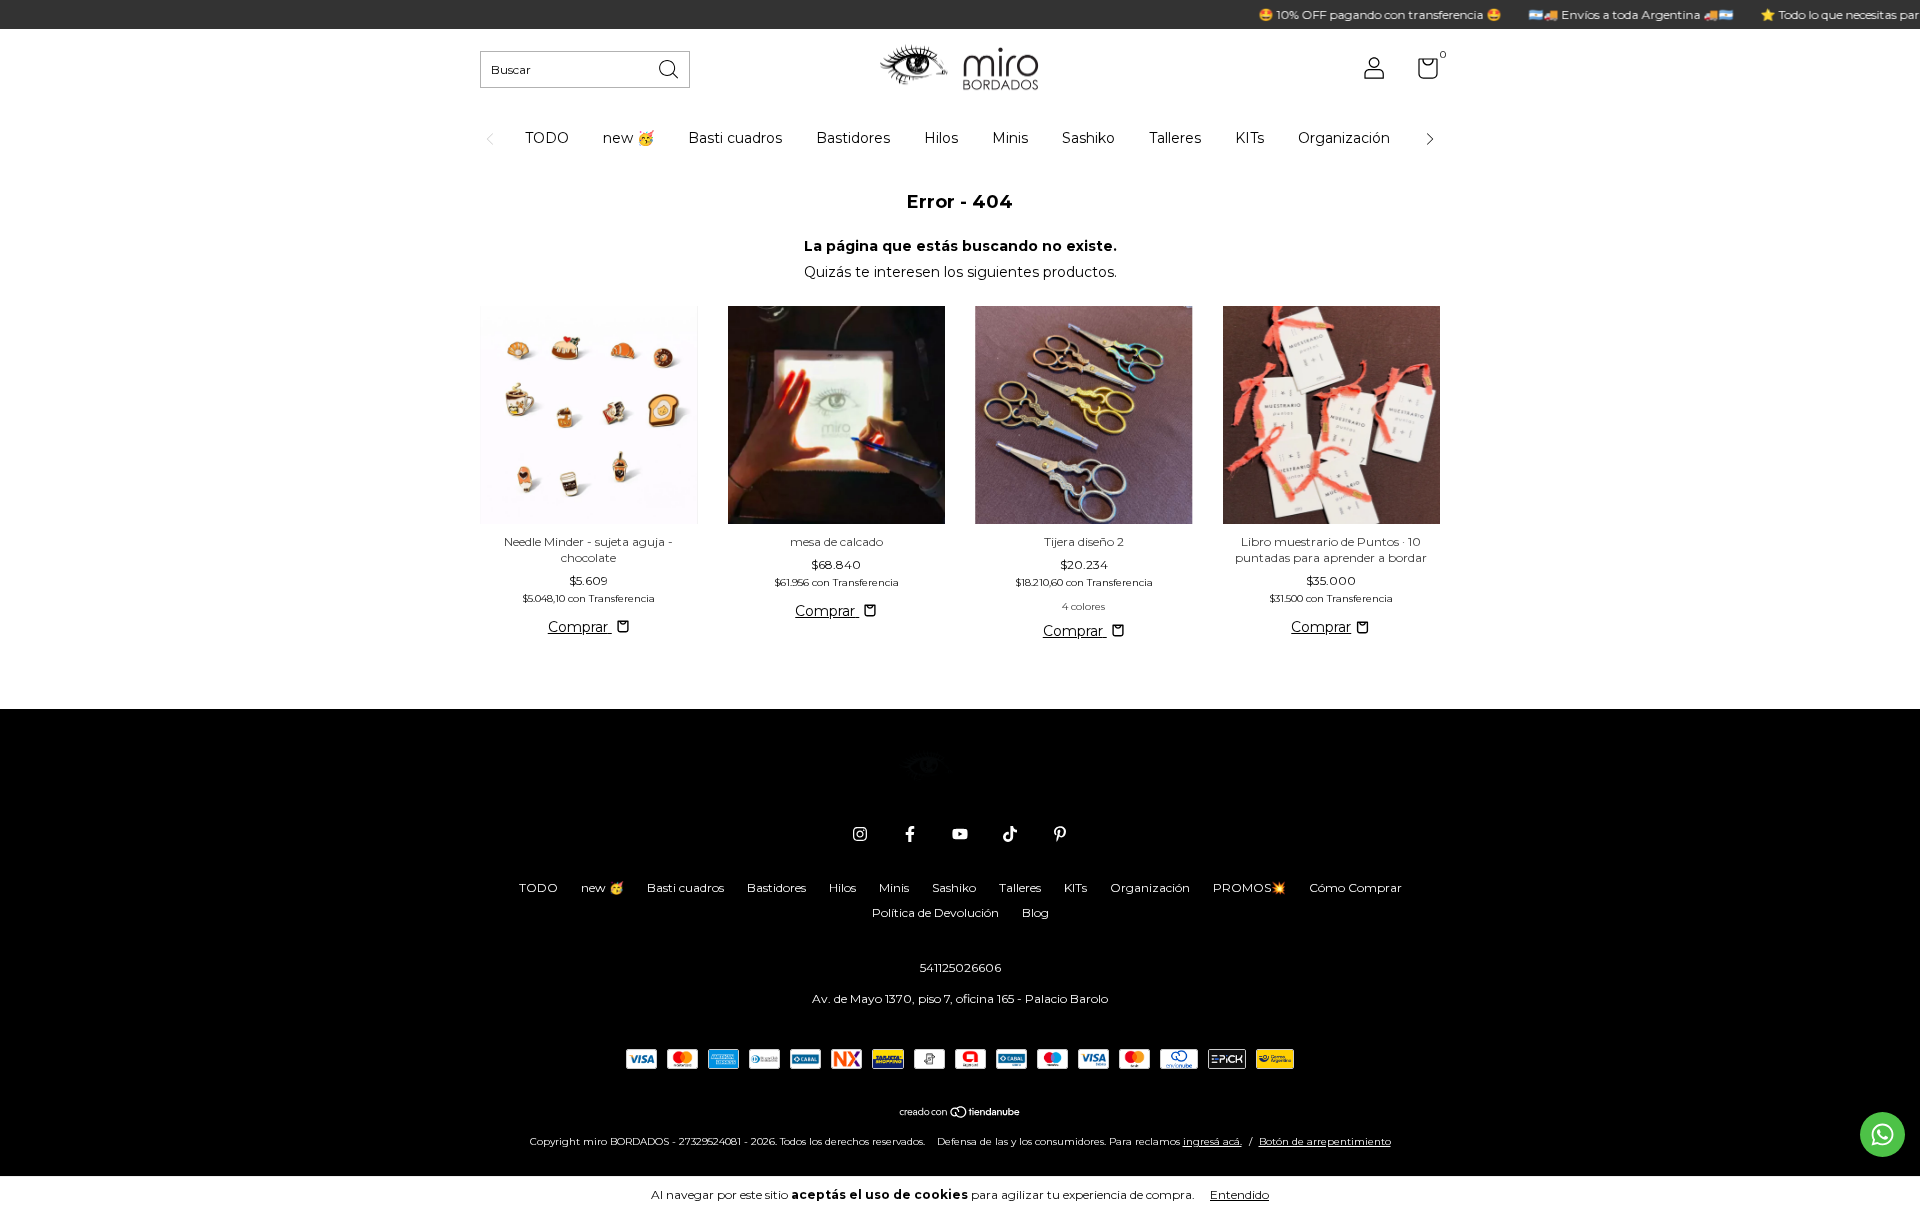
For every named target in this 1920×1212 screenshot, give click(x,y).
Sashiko (1088, 138)
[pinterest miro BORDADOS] (1060, 834)
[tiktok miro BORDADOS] (1010, 834)
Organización (1344, 138)
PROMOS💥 (1249, 887)
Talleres (1175, 138)
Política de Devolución (935, 912)
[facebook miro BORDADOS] (910, 834)
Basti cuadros (735, 138)
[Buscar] (670, 67)
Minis (1010, 138)
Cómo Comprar (1355, 887)
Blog (1035, 912)
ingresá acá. (1212, 1141)
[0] (1420, 72)
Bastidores (853, 138)
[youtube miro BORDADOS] (960, 834)
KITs (1249, 138)
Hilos (941, 138)
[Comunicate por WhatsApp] (1882, 1134)
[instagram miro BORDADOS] (860, 834)
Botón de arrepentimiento (1325, 1141)
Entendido (1239, 1194)
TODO (547, 138)
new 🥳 (628, 138)
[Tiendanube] (960, 1114)
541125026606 (960, 967)
